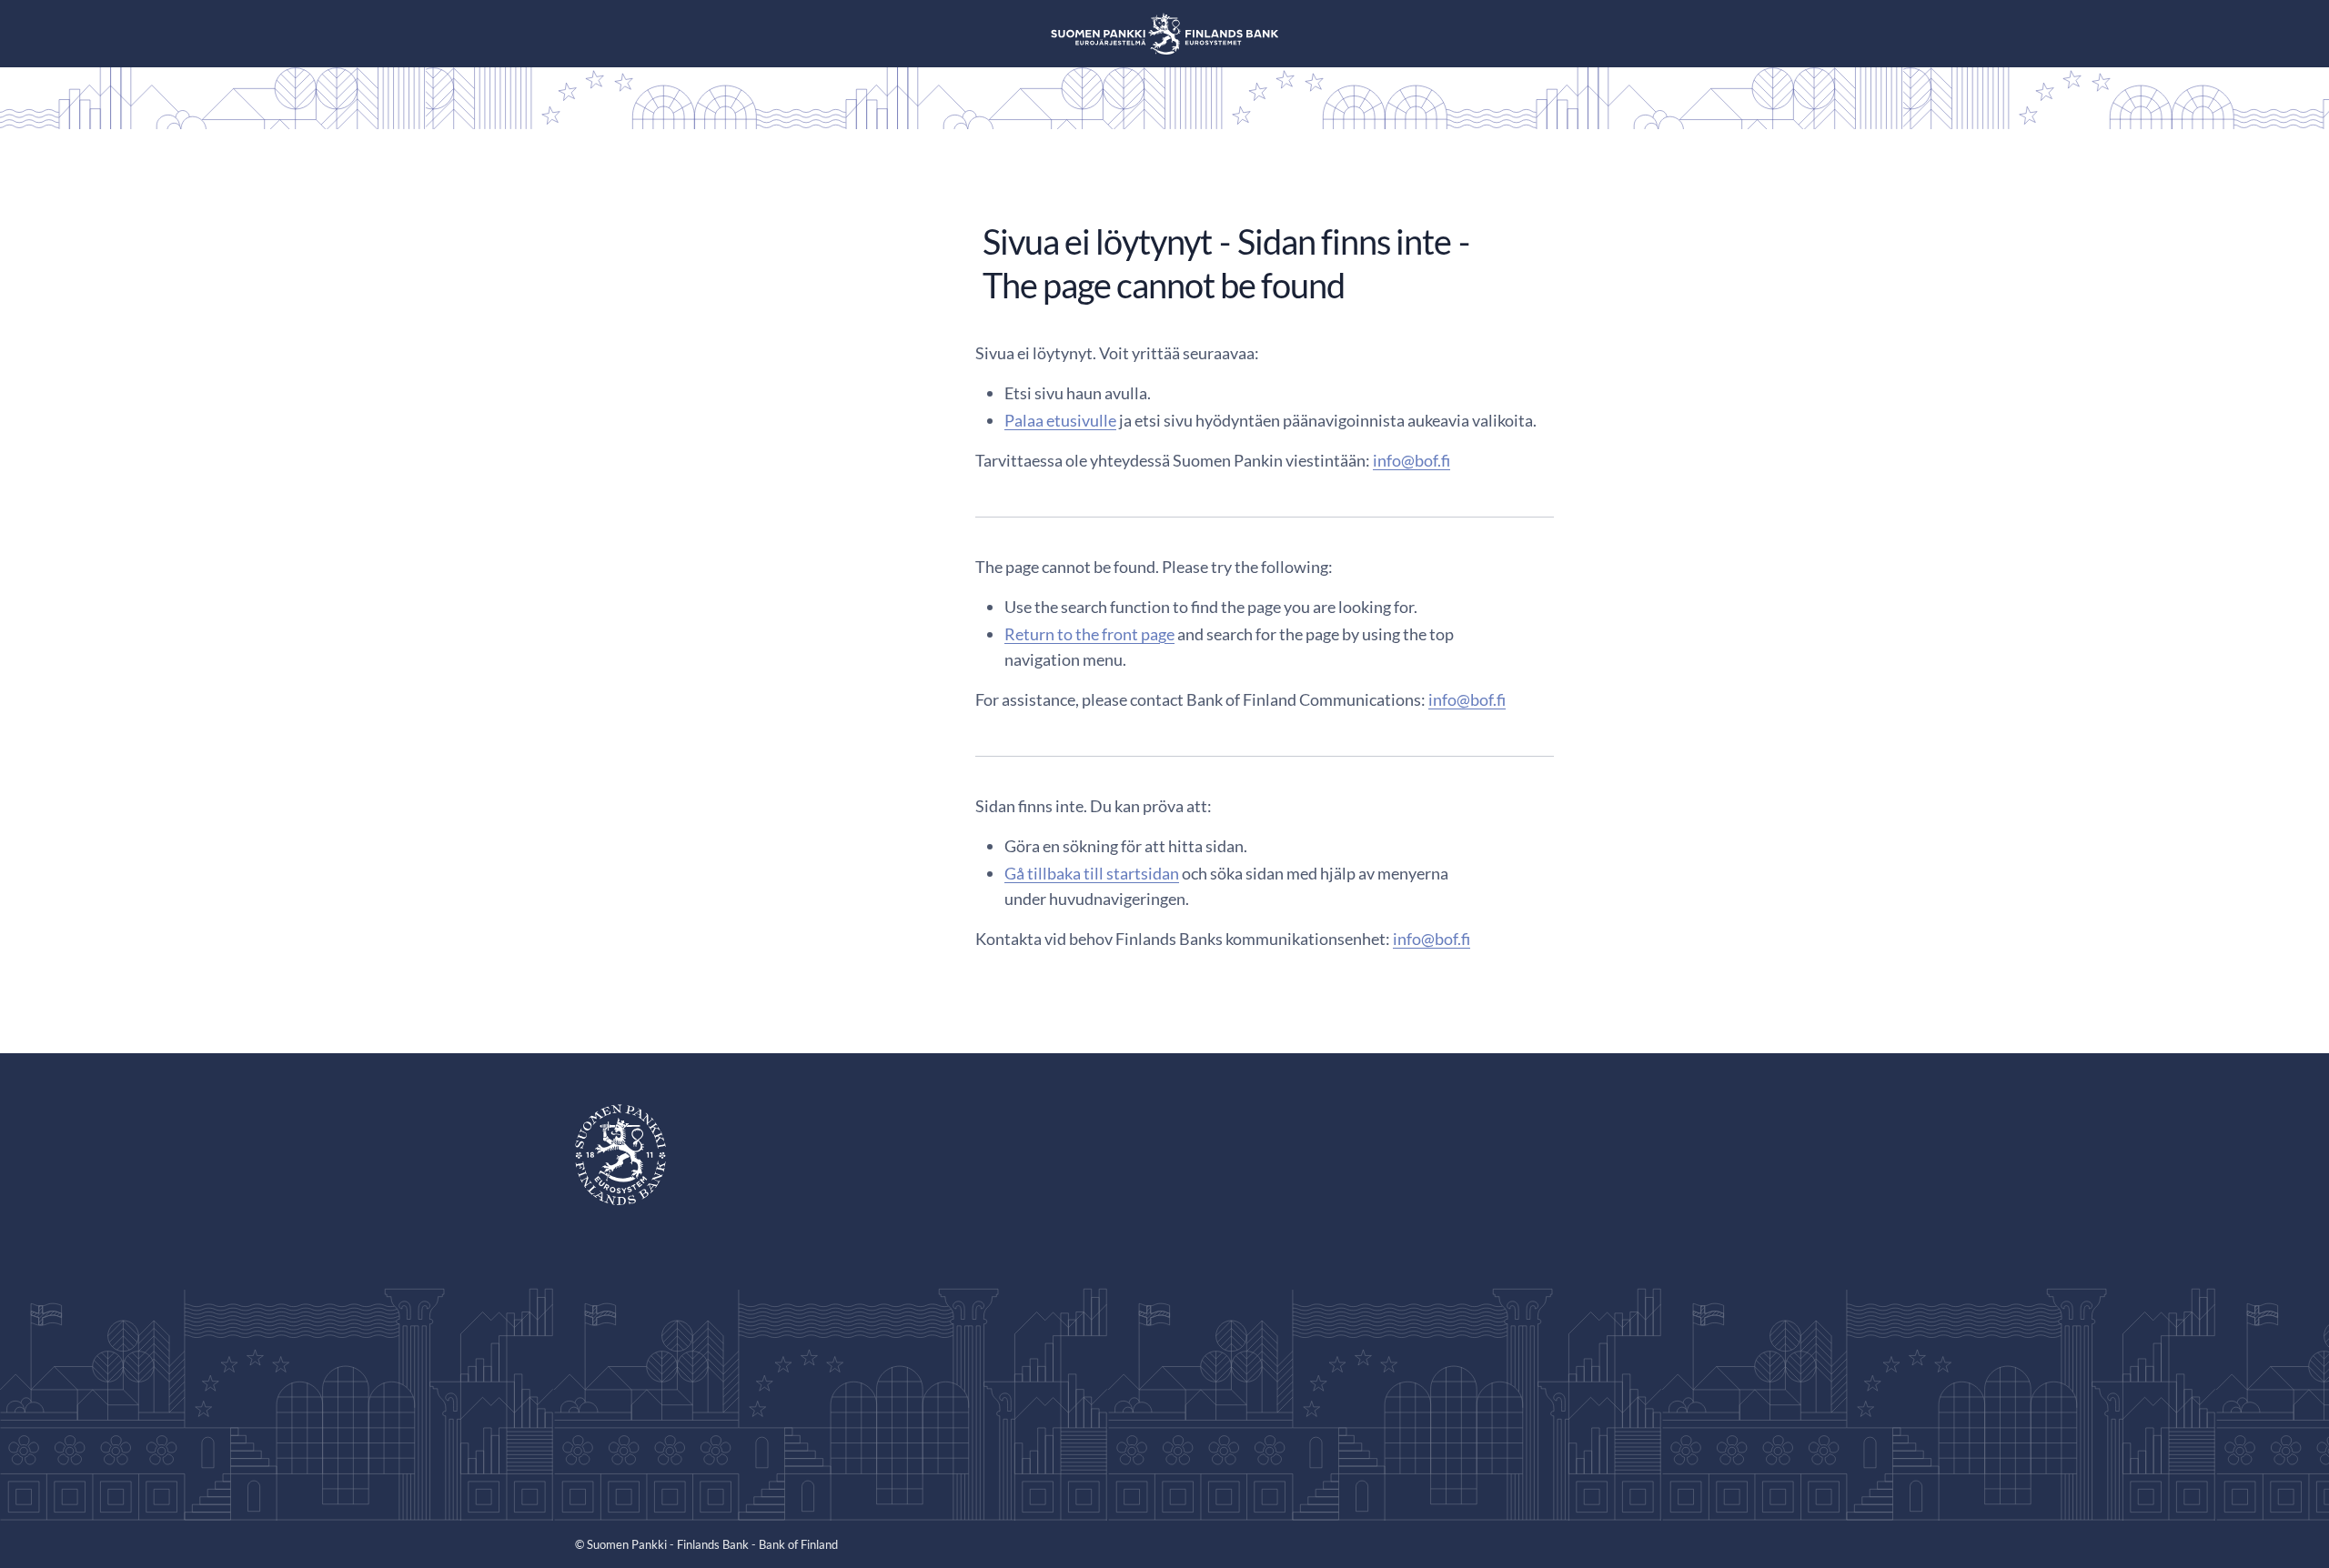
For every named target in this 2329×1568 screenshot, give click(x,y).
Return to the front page (1089, 634)
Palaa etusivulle (1060, 420)
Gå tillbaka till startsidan (1092, 873)
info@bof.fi (1412, 460)
